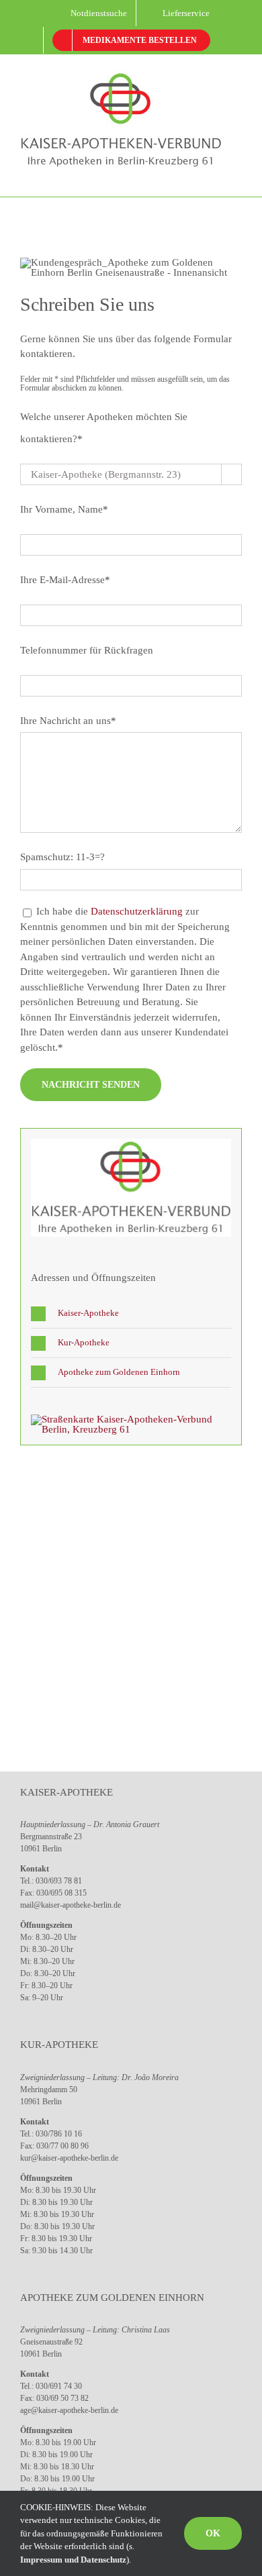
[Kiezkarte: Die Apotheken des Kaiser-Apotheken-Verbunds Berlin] (131, 1419)
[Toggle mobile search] (212, 176)
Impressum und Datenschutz (73, 2560)
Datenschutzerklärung (137, 911)
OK (213, 2533)
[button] (131, 1313)
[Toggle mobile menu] (236, 176)
